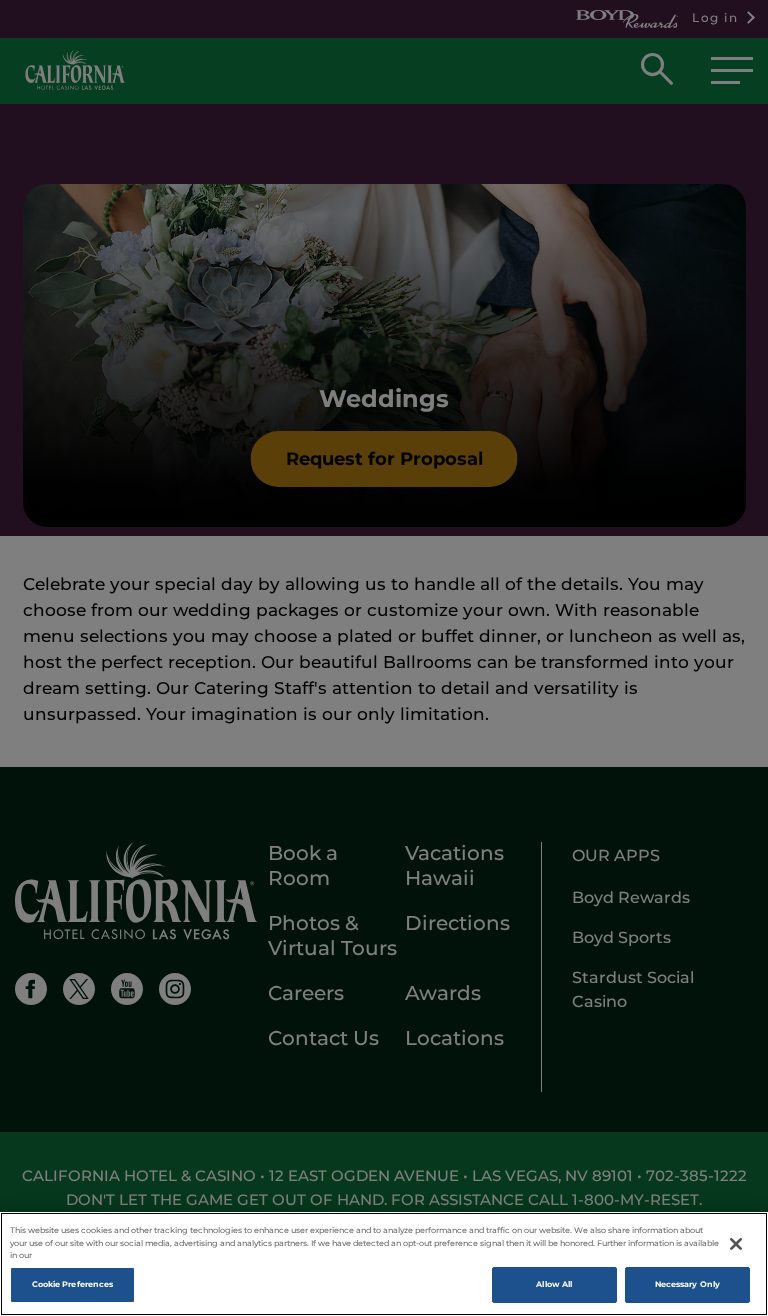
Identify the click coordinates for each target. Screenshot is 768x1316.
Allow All (554, 1284)
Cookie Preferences (72, 1284)
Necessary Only (687, 1284)
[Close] (736, 1244)
